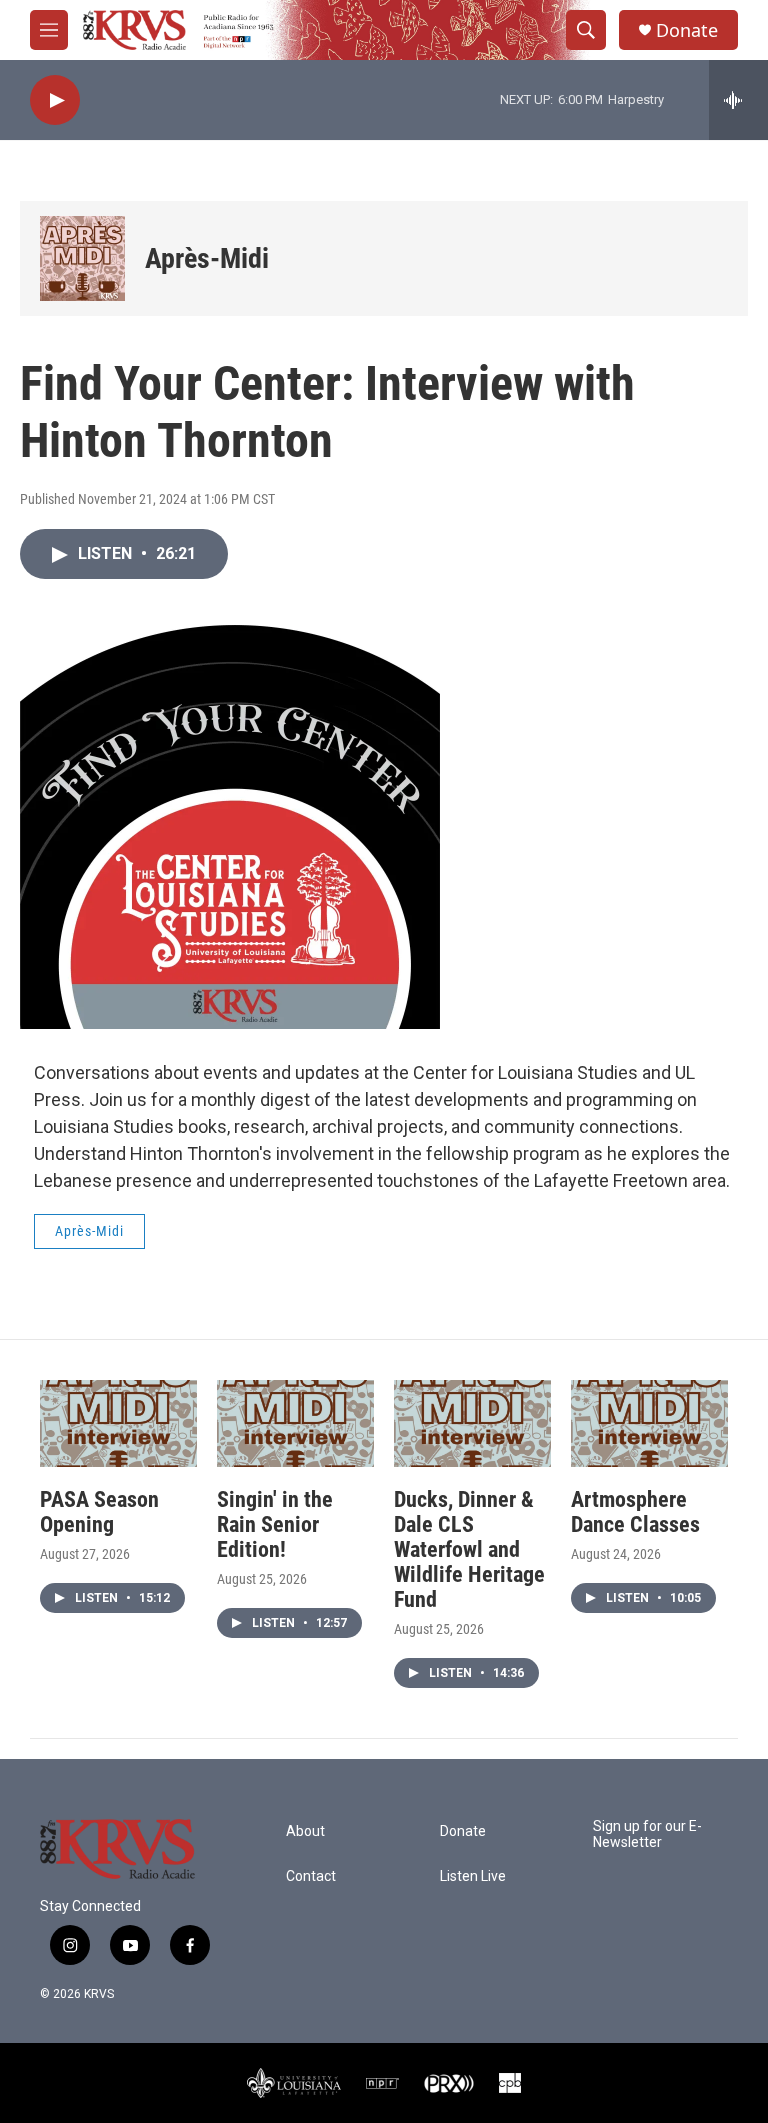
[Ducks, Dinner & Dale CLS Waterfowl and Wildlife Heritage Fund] (472, 1423)
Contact (311, 1876)
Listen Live (473, 1876)
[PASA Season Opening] (118, 1423)
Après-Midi (207, 258)
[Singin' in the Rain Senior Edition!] (295, 1423)
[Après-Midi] (82, 258)
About (305, 1831)
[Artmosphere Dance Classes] (649, 1423)
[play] (55, 100)
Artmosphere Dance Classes (635, 1512)
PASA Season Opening (99, 1512)
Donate (687, 30)
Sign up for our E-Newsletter (647, 1834)
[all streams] (738, 100)
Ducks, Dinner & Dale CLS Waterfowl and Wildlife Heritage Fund (469, 1549)
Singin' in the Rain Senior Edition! (275, 1524)
